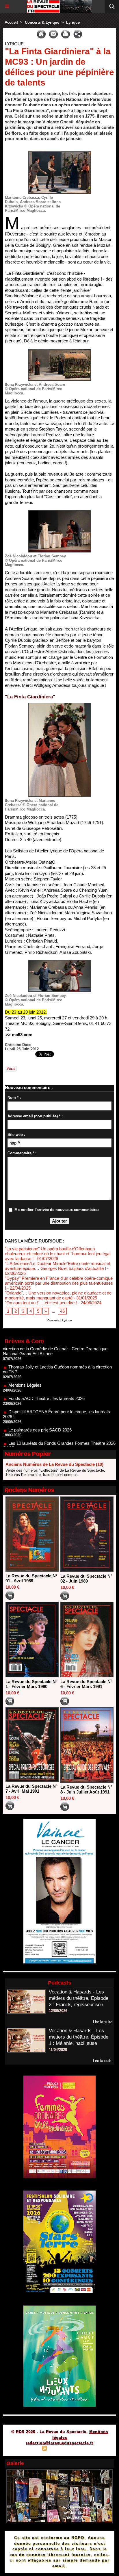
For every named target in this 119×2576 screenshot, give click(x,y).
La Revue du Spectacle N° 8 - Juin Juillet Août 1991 (86, 1789)
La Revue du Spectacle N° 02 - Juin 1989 (86, 1579)
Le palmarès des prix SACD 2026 (40, 1408)
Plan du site (28, 2449)
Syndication (59, 2449)
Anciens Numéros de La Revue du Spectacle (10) (54, 1464)
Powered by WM (87, 2449)
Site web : (16, 1135)
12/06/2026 (58, 2011)
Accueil (11, 22)
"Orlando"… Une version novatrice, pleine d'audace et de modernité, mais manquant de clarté (58, 1295)
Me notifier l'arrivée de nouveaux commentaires (57, 1210)
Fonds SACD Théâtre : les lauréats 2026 (47, 1376)
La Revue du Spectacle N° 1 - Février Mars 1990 (31, 1684)
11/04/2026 (58, 2050)
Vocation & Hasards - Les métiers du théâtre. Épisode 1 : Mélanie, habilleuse (79, 2037)
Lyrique (73, 22)
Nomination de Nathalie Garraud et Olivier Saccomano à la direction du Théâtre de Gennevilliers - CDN (58, 1442)
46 (62, 1311)
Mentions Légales (25, 1363)
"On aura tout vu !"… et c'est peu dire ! (41, 1303)
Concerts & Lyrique (42, 22)
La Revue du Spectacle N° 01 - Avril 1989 (31, 1578)
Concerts (53, 1320)
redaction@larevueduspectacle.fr (59, 2443)
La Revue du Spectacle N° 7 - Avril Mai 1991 (31, 1789)
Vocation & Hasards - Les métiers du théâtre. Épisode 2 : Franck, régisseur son (79, 1998)
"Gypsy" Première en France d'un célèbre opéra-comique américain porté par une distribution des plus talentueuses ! (59, 1283)
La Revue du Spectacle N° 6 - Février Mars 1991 (86, 1684)
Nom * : (14, 1098)
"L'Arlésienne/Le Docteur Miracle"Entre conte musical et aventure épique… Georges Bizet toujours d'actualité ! (57, 1266)
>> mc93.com (19, 1035)
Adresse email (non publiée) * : (35, 1116)
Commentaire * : (22, 1153)
